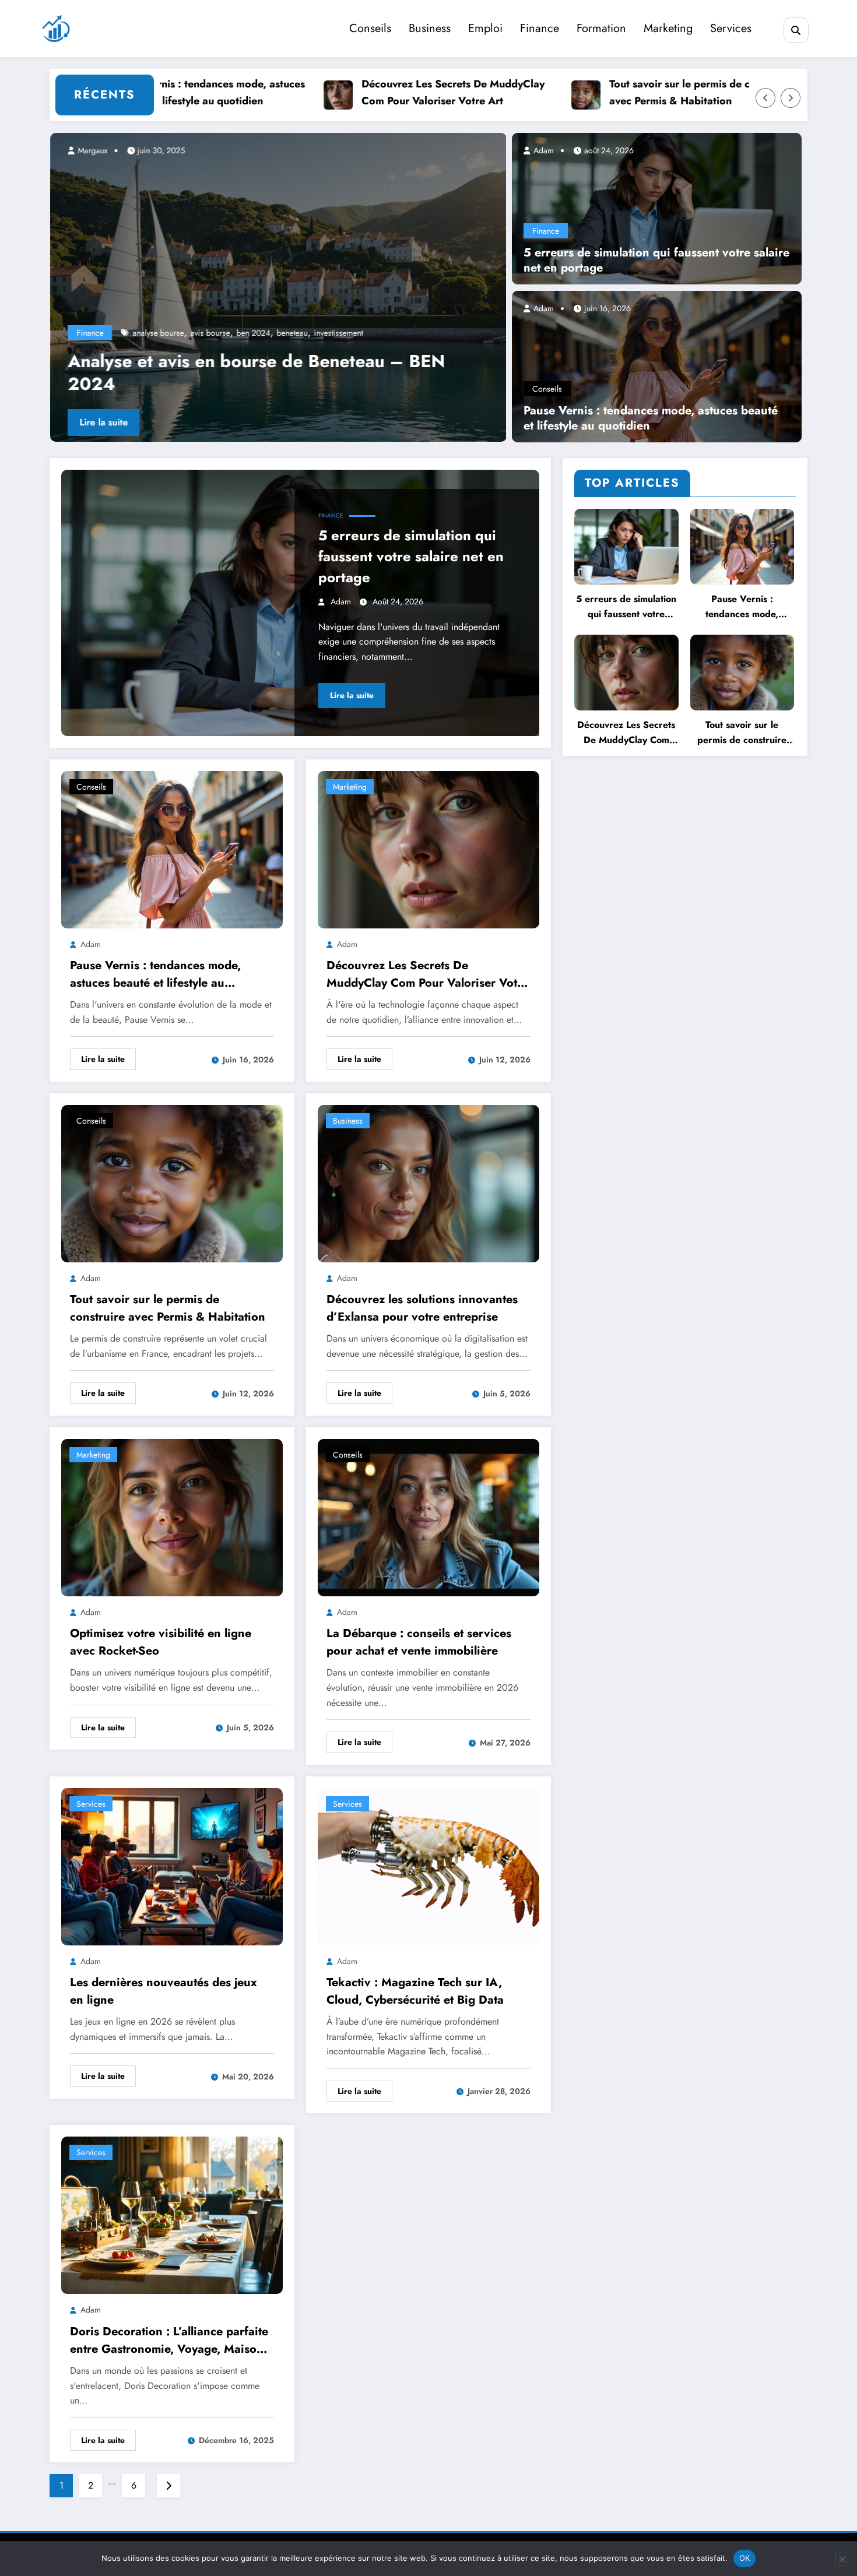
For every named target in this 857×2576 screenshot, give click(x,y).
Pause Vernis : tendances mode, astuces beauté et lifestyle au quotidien (651, 418)
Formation (601, 28)
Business (430, 28)
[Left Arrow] (765, 98)
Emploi (485, 28)
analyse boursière (162, 333)
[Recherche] (796, 30)
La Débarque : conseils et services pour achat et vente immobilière (419, 1642)
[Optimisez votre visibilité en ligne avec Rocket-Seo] (172, 1517)
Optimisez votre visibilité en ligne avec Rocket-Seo (161, 1642)
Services (731, 28)
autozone (214, 333)
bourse (319, 333)
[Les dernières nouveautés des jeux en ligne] (172, 1865)
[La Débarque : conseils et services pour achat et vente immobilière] (428, 1517)
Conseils (370, 28)
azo (295, 333)
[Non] (842, 2559)
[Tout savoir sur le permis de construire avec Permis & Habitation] (172, 1182)
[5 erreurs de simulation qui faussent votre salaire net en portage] (657, 207)
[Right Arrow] (791, 98)
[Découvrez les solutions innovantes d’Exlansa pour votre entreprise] (428, 1182)
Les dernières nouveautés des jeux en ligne (164, 1991)
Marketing (668, 28)
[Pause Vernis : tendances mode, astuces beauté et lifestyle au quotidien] (657, 365)
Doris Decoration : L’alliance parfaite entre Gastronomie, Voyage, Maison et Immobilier (169, 2341)
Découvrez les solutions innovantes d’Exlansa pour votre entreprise (422, 1308)
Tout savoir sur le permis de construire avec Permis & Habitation (632, 92)
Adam (542, 150)
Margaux (91, 150)
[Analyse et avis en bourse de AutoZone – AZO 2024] (278, 287)
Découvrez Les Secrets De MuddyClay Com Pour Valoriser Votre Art (384, 92)
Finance (540, 28)
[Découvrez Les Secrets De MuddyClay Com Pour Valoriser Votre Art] (428, 848)
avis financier (259, 333)
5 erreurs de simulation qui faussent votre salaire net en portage (656, 261)
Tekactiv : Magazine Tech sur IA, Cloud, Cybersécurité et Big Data (415, 1991)
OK (745, 2558)
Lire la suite (103, 422)
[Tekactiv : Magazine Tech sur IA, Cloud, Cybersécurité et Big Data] (428, 1865)
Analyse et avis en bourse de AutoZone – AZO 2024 (258, 372)
